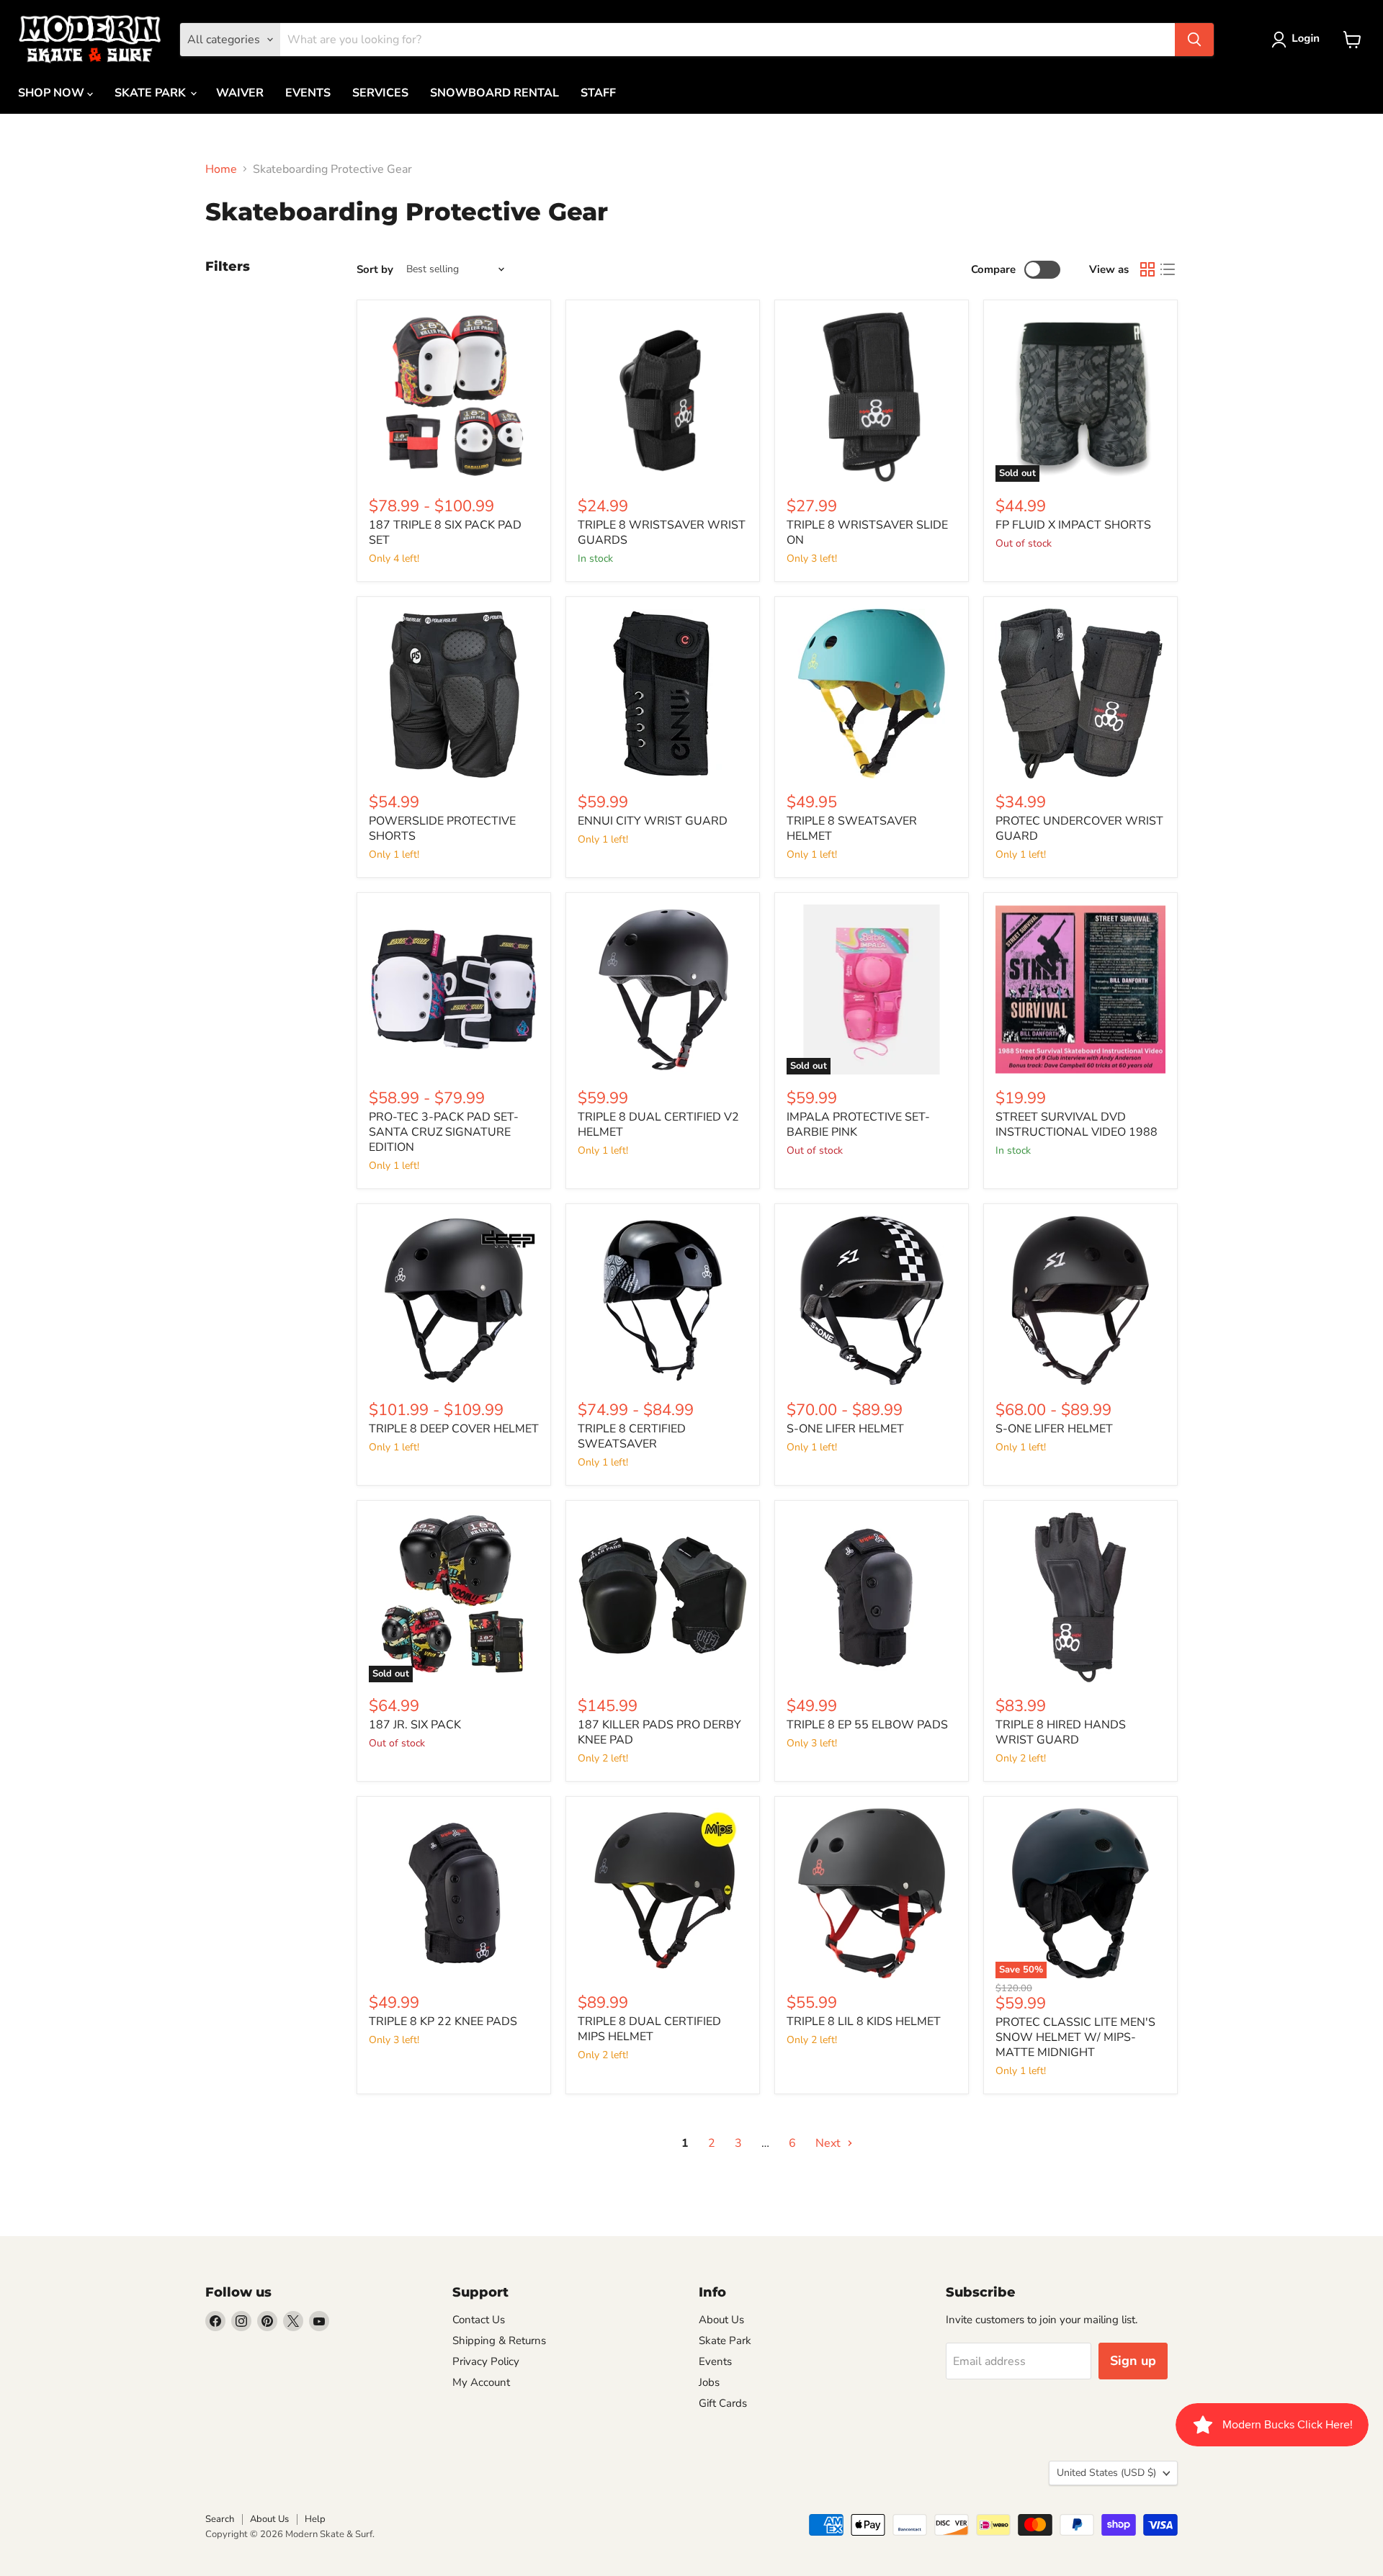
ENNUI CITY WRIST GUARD (653, 821)
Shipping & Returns (499, 2341)
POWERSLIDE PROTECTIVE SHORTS (442, 829)
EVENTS (308, 93)
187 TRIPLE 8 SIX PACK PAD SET (445, 533)
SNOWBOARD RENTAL (494, 93)
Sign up (1133, 2361)
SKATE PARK (152, 93)
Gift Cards (723, 2403)
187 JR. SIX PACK (415, 1725)
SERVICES (380, 93)
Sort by (375, 270)
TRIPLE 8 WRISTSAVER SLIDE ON (867, 533)
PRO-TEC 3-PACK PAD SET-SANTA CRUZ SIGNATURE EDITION (444, 1132)
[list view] (1168, 269)
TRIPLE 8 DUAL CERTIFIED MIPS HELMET (649, 2029)
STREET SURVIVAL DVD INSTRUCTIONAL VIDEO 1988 (1077, 1125)
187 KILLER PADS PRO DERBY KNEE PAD (659, 1732)
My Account (481, 2382)
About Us (721, 2320)
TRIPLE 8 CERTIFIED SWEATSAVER (632, 1436)
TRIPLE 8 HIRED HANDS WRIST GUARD (1061, 1732)
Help (315, 2519)
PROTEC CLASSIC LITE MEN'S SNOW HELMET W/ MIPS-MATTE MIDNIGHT (1075, 2037)
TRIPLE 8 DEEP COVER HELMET (454, 1429)
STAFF (598, 93)
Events (715, 2361)
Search (220, 2519)
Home (221, 169)
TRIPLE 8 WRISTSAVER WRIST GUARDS (662, 533)
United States (1106, 2473)
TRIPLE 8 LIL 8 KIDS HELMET (864, 2021)
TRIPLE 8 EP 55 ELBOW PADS (867, 1725)
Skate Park (725, 2341)
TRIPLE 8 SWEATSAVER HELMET (852, 829)
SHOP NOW (53, 93)
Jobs (709, 2382)
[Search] (1194, 40)
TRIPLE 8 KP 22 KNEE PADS (443, 2021)
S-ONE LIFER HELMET (845, 1429)
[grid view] (1147, 269)
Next (829, 2143)
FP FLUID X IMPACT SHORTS (1073, 525)
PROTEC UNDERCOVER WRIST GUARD (1079, 829)
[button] (1298, 40)
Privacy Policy (486, 2361)
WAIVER (240, 93)
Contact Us (479, 2320)
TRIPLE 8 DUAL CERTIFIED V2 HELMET (658, 1125)
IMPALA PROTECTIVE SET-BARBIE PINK (858, 1125)
